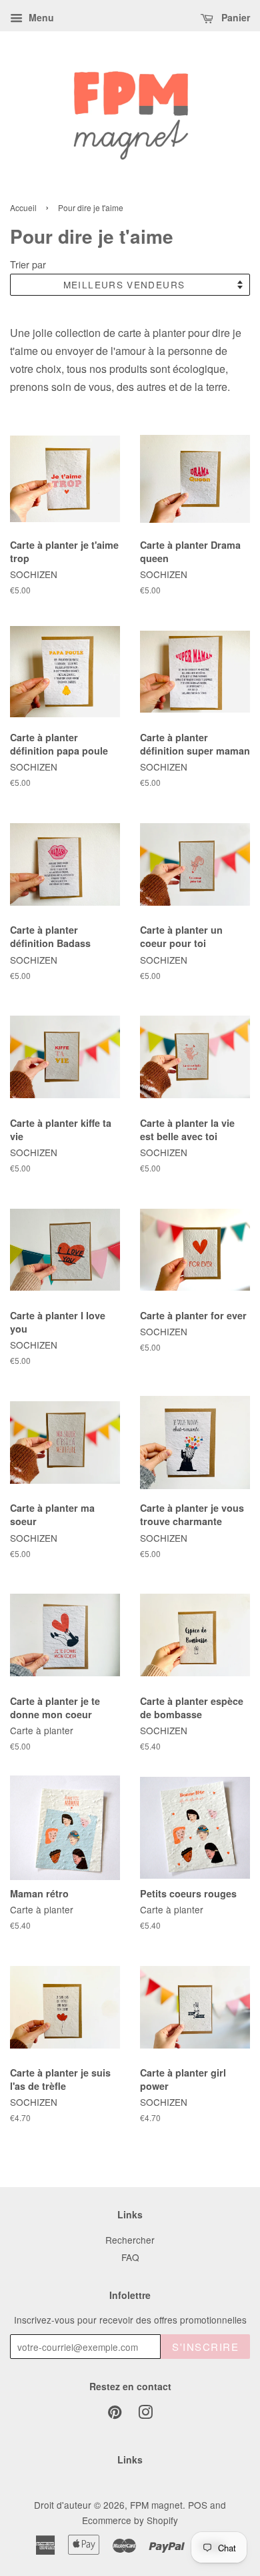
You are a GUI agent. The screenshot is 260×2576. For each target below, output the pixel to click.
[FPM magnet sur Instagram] (145, 2414)
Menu (40, 17)
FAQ (130, 2257)
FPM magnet (156, 2505)
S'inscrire (205, 2347)
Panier (234, 17)
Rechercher (130, 2240)
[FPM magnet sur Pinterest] (115, 2414)
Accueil (23, 207)
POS (198, 2505)
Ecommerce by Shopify (130, 2520)
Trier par (28, 264)
